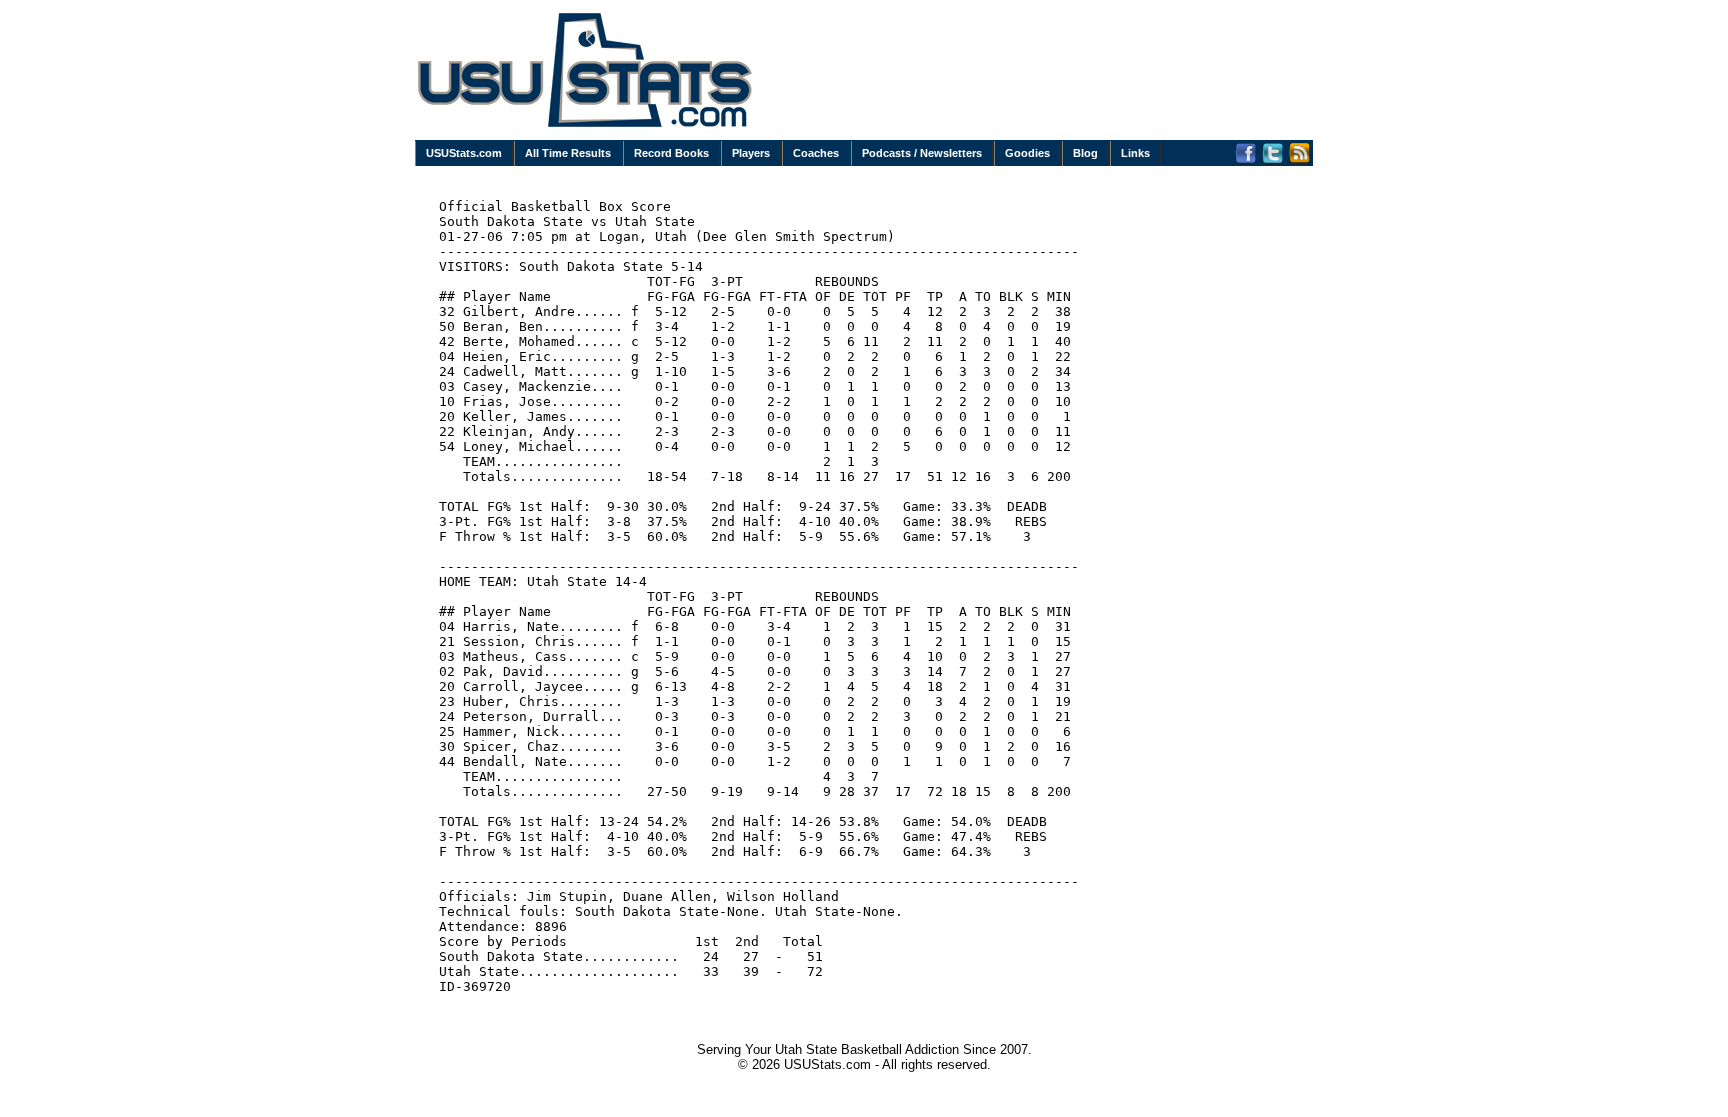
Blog (1085, 153)
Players (751, 153)
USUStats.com (464, 153)
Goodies (1027, 153)
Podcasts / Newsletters (922, 153)
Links (1135, 153)
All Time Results (568, 153)
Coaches (816, 153)
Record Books (671, 153)
